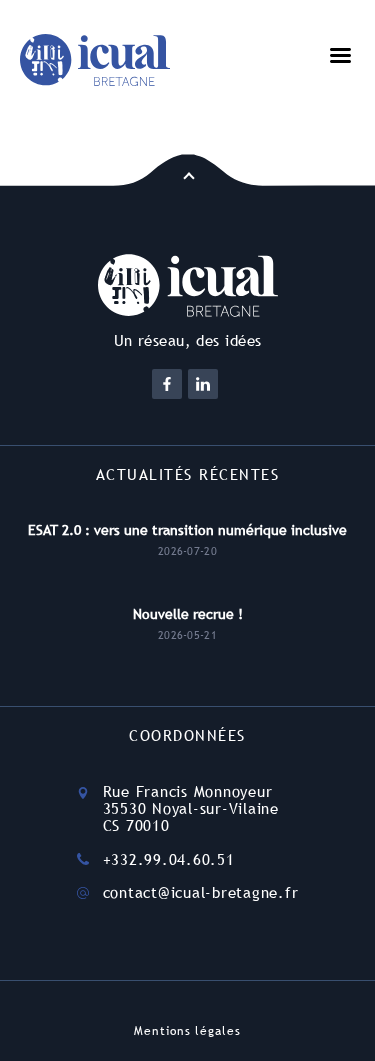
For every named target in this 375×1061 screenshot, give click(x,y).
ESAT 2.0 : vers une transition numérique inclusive (187, 530)
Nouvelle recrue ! (188, 614)
